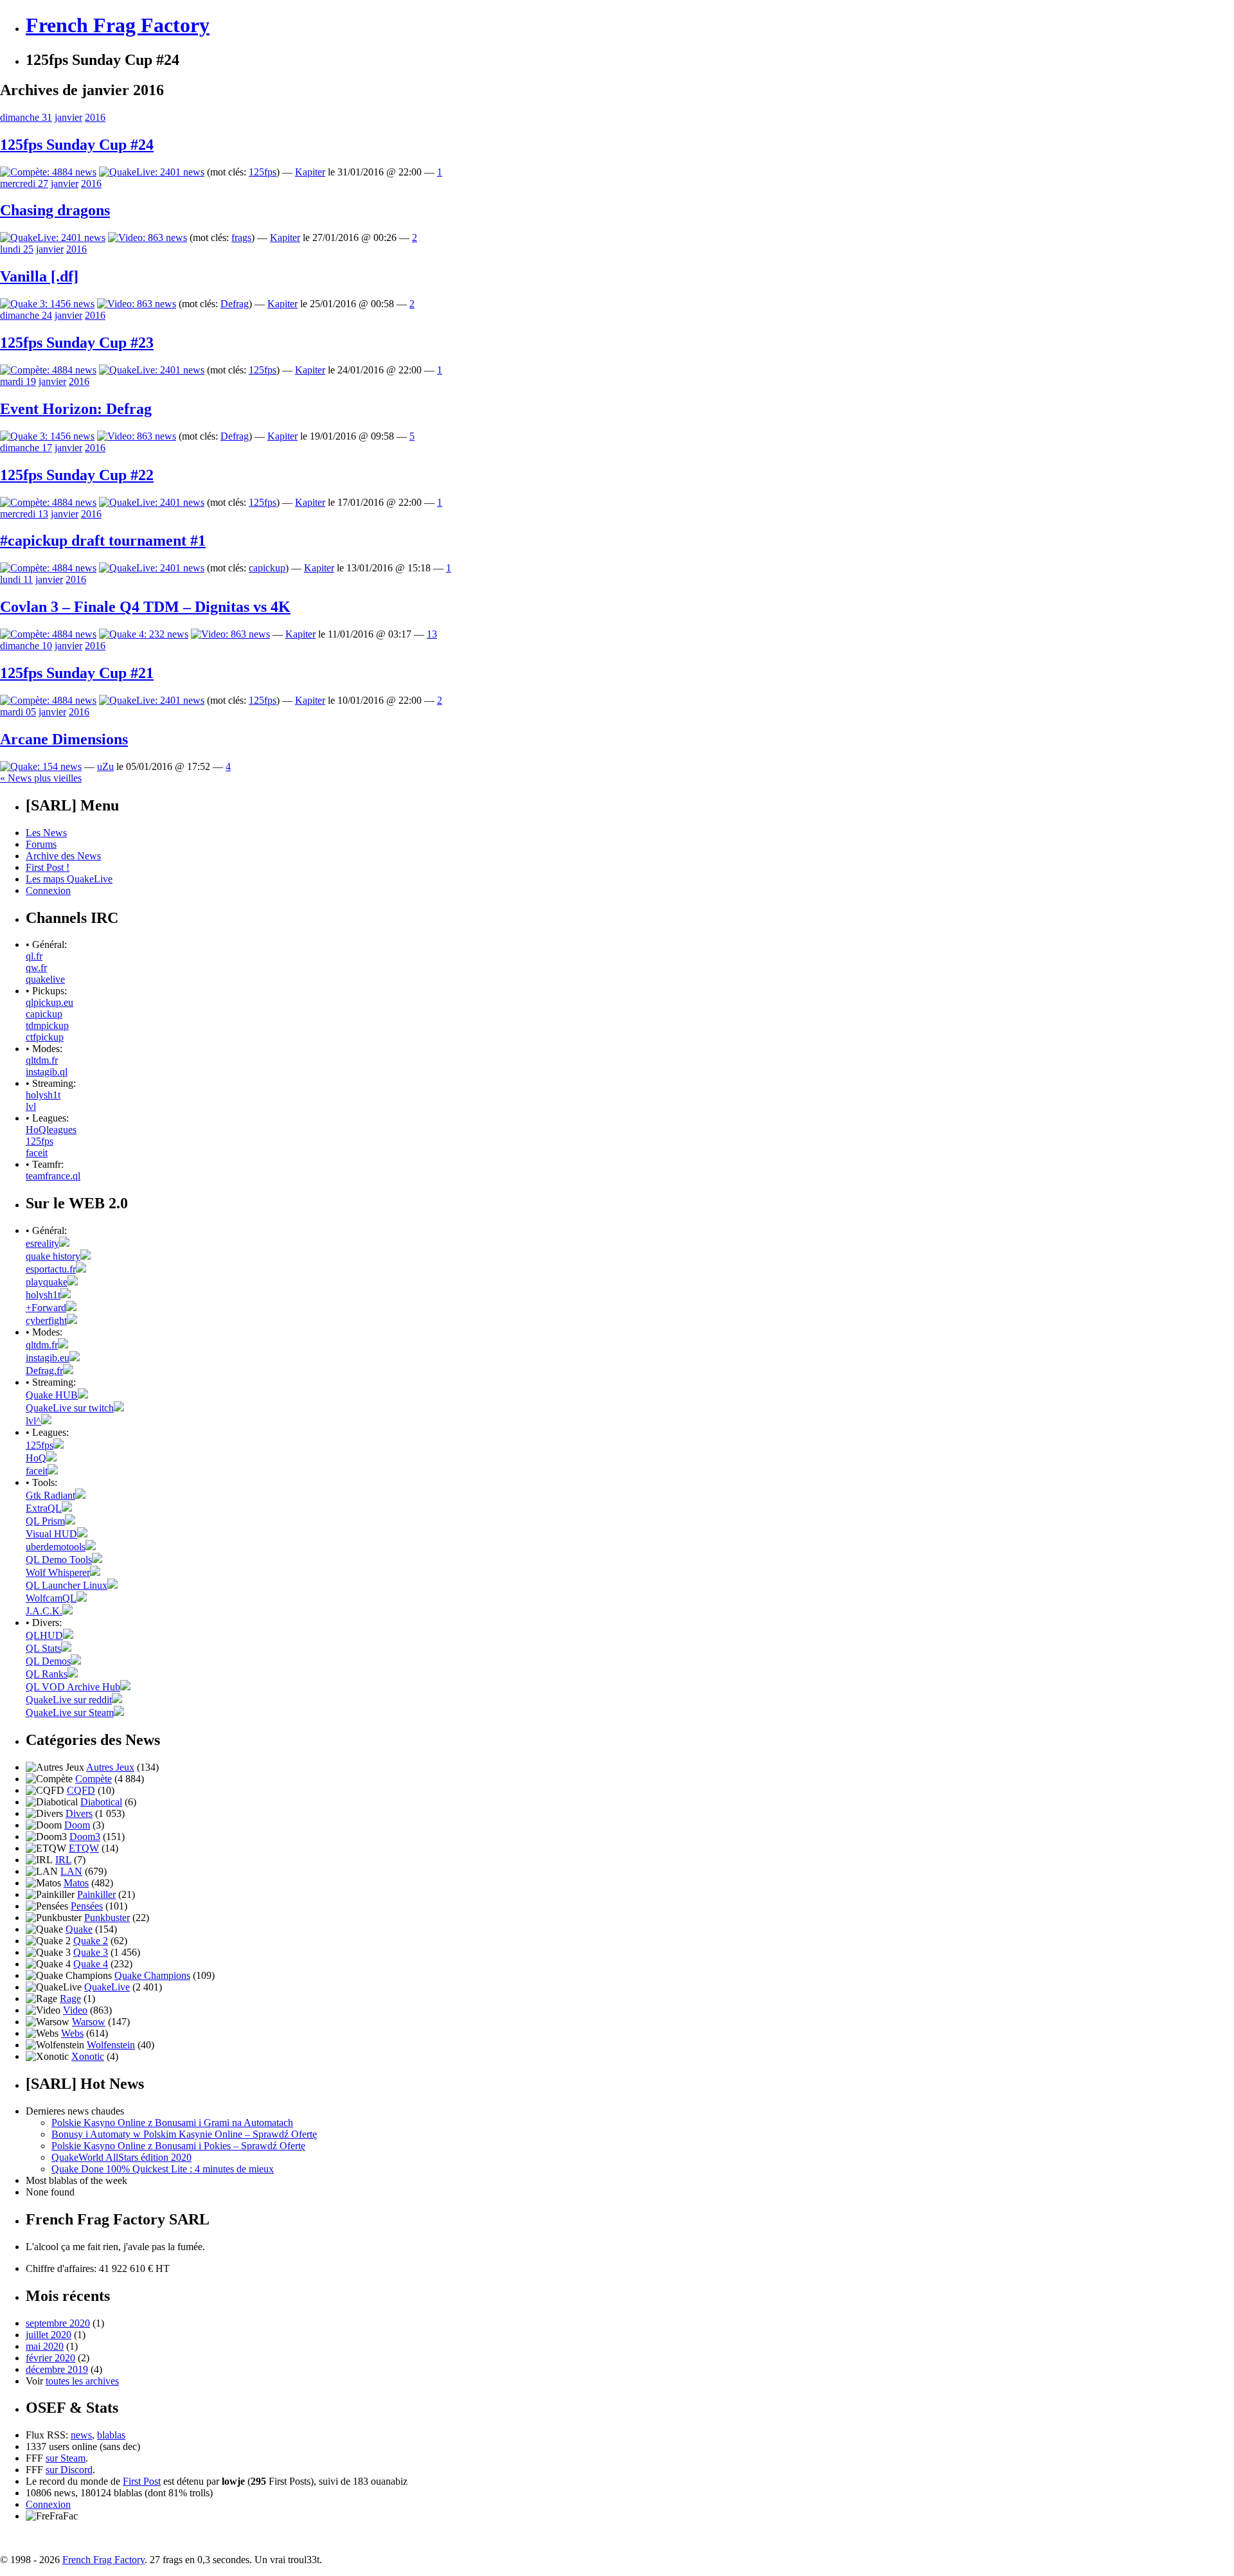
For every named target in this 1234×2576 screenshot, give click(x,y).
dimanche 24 (26, 315)
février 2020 (50, 2358)
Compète (94, 1779)
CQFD (81, 1790)
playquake (47, 1282)
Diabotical (101, 1802)
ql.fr (34, 956)
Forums (41, 844)
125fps (263, 172)
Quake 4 (91, 1964)
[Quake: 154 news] (41, 766)
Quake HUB (52, 1395)
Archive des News (63, 856)
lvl (31, 1106)
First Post (142, 2481)
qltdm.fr (42, 1060)
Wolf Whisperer (58, 1572)
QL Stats (43, 1648)
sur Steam (66, 2458)
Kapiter (310, 172)
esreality (42, 1243)
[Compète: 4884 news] (48, 172)
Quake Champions (152, 1975)
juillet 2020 (49, 2335)
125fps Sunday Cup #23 (77, 343)
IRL (63, 1860)
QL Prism (45, 1521)
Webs (72, 2033)
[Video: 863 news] (148, 237)
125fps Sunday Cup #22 (77, 475)
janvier (68, 117)
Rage (70, 1999)
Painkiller (96, 1894)
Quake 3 (91, 1952)
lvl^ (33, 1421)
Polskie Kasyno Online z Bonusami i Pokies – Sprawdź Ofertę (178, 2146)
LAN (71, 1871)
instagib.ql (47, 1072)
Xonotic (88, 2056)
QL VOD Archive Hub (73, 1687)
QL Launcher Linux (67, 1585)
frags (241, 237)
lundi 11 (16, 579)
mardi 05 (18, 712)
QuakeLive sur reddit (69, 1700)
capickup (267, 568)
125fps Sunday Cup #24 (77, 145)
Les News (46, 833)
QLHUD (44, 1635)
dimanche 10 (26, 646)
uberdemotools (56, 1547)
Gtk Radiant (50, 1495)
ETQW (84, 1848)
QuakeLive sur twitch (70, 1408)
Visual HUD (51, 1534)
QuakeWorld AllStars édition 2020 (121, 2157)
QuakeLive (107, 1987)
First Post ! (48, 867)
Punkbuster (107, 1918)
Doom (77, 1825)
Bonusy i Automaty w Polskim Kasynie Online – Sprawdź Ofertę (184, 2134)
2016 (95, 117)
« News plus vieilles (41, 778)
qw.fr (36, 968)
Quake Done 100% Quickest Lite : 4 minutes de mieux (163, 2169)
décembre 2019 (57, 2369)
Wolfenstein (111, 2045)
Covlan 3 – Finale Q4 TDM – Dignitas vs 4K (145, 607)
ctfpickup (45, 1037)
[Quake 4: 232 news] (144, 634)
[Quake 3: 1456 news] (47, 304)
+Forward (46, 1308)
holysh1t (43, 1095)
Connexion (48, 890)
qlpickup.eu (49, 1002)
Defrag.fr (44, 1371)
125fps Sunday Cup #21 (77, 673)
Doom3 (85, 1837)
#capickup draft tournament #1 (103, 541)
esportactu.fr (51, 1269)
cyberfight (46, 1320)
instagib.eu (48, 1358)
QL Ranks (47, 1674)
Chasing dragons (55, 210)
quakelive (45, 979)
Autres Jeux (110, 1767)
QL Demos (48, 1661)
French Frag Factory (118, 25)
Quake (79, 1929)
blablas (111, 2435)
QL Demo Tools (59, 1560)
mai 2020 (45, 2346)
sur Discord (69, 2470)
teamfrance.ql (53, 1176)
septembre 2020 (58, 2323)
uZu (105, 766)
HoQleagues (51, 1130)
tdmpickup (47, 1025)
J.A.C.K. (44, 1611)
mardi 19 (18, 381)
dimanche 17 (26, 448)
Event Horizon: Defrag (76, 409)
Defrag (235, 304)
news (81, 2435)
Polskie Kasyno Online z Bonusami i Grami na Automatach (172, 2123)
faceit (37, 1153)
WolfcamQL (51, 1598)
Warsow (89, 2022)
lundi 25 (17, 249)
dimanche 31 (26, 117)
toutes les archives (82, 2381)
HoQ (36, 1458)
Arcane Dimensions (64, 739)
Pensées (87, 1906)
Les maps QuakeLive (69, 879)
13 (432, 634)
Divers (79, 1813)
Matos (76, 1883)
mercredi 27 (24, 183)
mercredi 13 (24, 514)
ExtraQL (44, 1508)
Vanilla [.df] (39, 276)
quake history (53, 1256)
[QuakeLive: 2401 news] (152, 172)
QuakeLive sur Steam (70, 1713)
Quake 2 (91, 1941)
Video (75, 2010)
